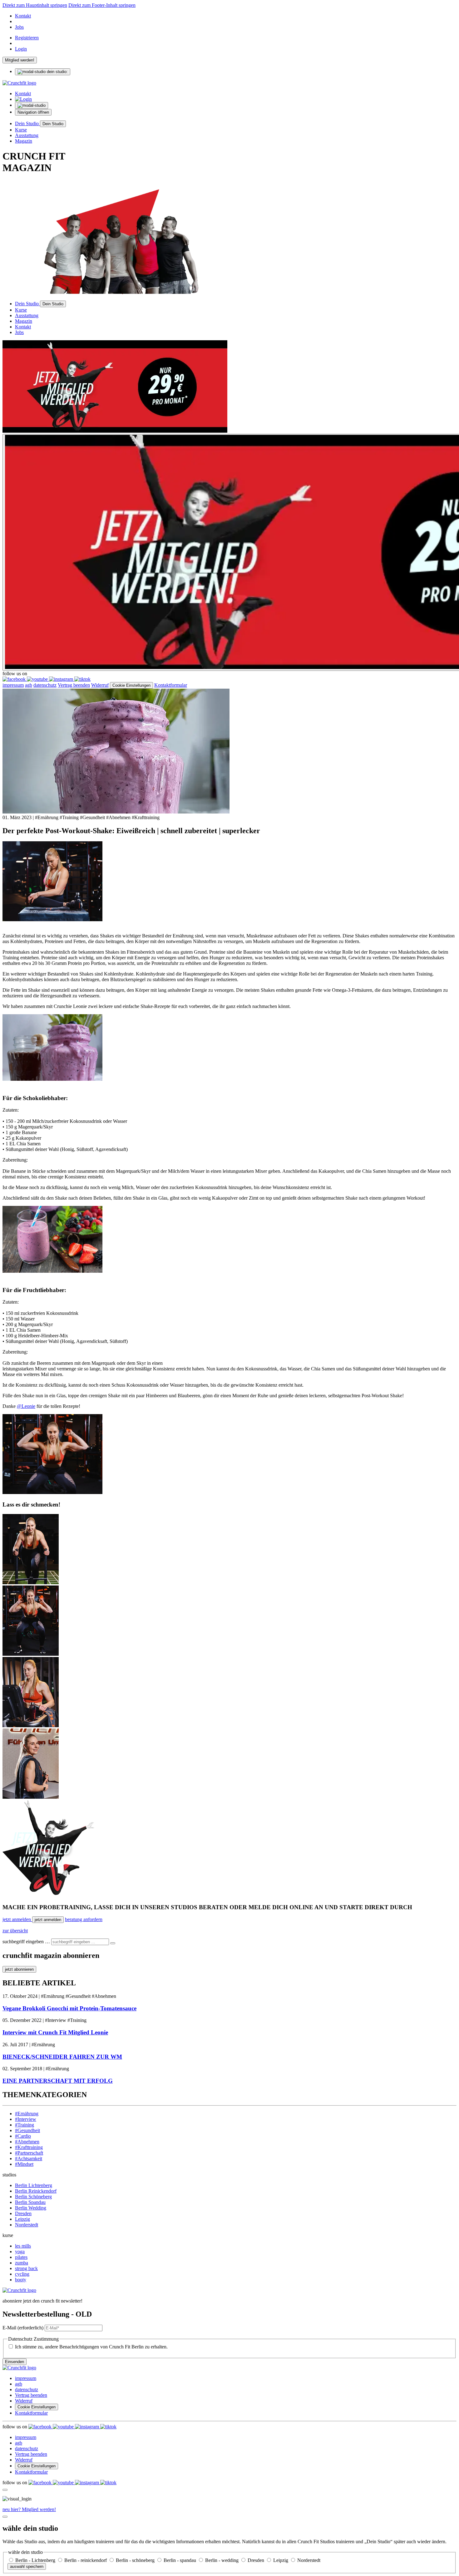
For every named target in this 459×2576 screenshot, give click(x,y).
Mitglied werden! (20, 60)
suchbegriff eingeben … (26, 1942)
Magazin (24, 141)
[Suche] (113, 1943)
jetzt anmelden (17, 1919)
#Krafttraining (29, 2147)
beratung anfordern (84, 1919)
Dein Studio (27, 123)
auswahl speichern (27, 2566)
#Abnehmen (27, 2142)
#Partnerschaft (29, 2153)
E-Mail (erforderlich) (23, 2328)
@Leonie (26, 1406)
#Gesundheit (27, 2130)
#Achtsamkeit (29, 2158)
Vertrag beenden (74, 685)
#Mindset (24, 2164)
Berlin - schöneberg (136, 2560)
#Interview (26, 2119)
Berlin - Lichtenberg (36, 2560)
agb (29, 685)
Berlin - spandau (180, 2560)
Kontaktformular (171, 685)
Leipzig (22, 2219)
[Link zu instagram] (62, 679)
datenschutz (45, 685)
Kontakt (23, 16)
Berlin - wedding (222, 2560)
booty (21, 2280)
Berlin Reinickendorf (36, 2191)
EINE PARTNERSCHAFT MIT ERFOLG (58, 2081)
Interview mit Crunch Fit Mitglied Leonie (55, 2032)
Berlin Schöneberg (33, 2197)
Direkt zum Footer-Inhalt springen (102, 5)
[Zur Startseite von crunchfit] (19, 83)
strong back (26, 2268)
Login (21, 49)
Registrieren (27, 38)
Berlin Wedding (31, 2208)
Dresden (23, 2213)
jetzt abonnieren (19, 1969)
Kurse (21, 130)
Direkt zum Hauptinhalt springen (35, 5)
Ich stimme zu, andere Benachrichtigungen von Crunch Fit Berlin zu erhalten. (91, 2347)
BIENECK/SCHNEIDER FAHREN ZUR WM (62, 2057)
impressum (13, 685)
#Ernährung (27, 2114)
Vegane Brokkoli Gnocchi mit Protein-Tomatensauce (69, 2008)
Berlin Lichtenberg (34, 2185)
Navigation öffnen (33, 112)
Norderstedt (27, 2225)
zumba (22, 2263)
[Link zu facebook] (15, 679)
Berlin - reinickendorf (86, 2560)
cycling (22, 2274)
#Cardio (23, 2136)
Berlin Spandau (30, 2202)
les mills (23, 2246)
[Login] (23, 99)
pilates (21, 2257)
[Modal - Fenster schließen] (5, 2490)
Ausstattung (27, 135)
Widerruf (100, 685)
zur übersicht (15, 1931)
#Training (25, 2125)
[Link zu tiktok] (82, 679)
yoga (20, 2252)
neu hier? (29, 2509)
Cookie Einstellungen (131, 685)
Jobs (19, 27)
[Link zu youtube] (38, 679)
